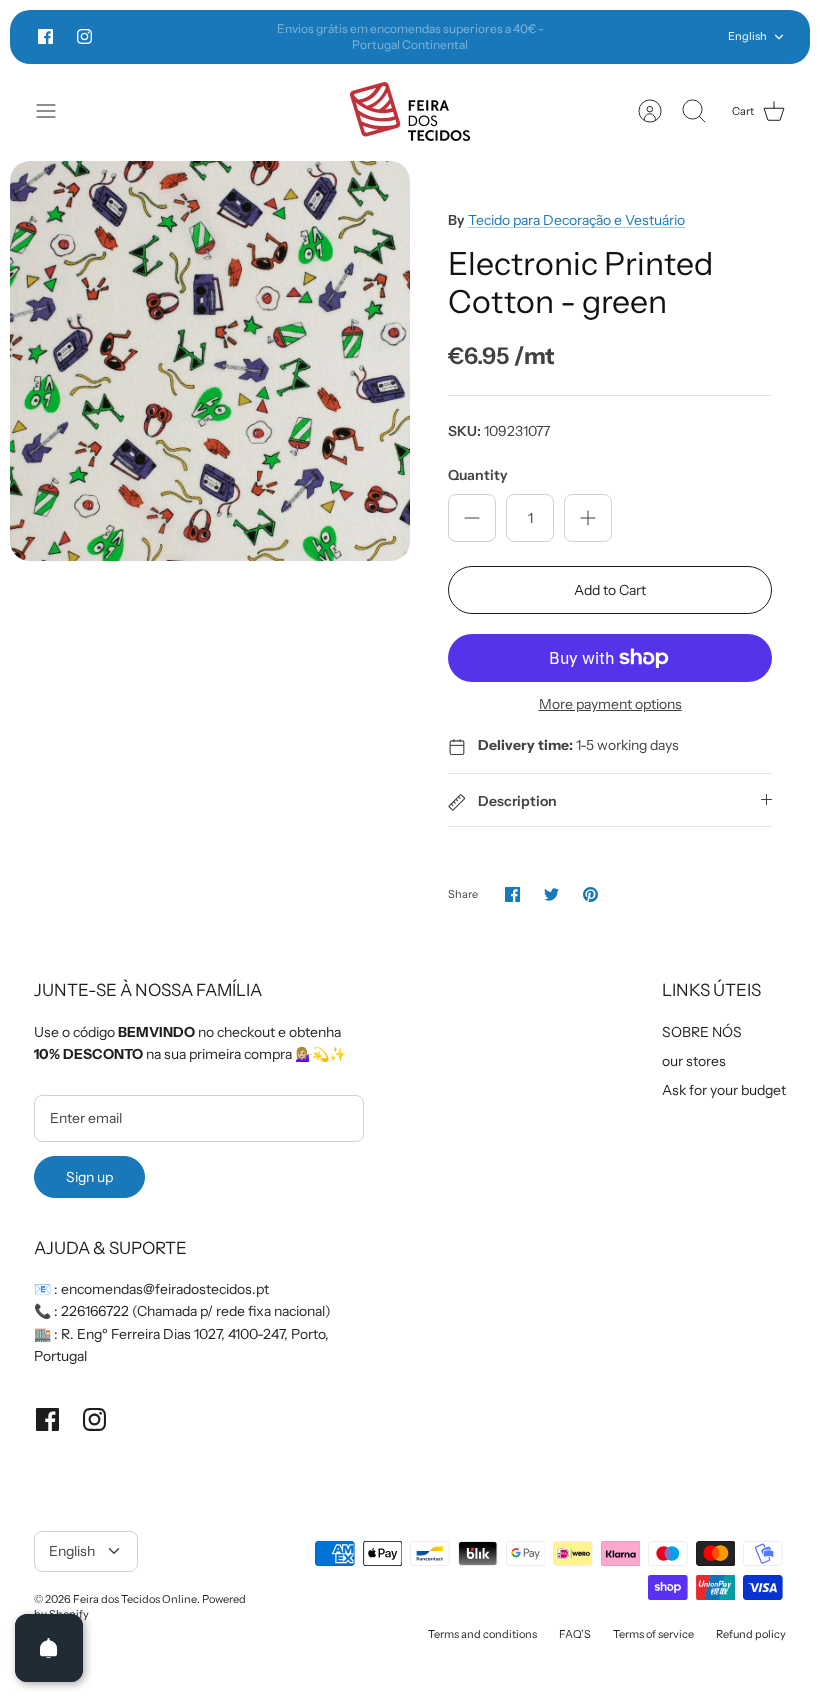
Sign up (89, 1177)
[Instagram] (84, 36)
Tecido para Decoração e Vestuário (576, 220)
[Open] (49, 1648)
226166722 (95, 1311)
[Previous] (237, 37)
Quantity (478, 475)
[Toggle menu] (56, 111)
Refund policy (751, 1634)
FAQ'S (575, 1634)
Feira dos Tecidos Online (135, 1599)
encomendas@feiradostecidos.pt (165, 1289)
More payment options (610, 704)
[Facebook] (45, 36)
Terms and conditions (482, 1634)
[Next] (583, 37)
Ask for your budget (724, 1090)
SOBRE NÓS (702, 1032)
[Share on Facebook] (512, 894)
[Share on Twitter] (551, 894)
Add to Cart (610, 590)
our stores (694, 1061)
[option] (210, 361)
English (747, 36)
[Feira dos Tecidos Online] (410, 111)
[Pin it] (590, 894)
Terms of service (653, 1634)
